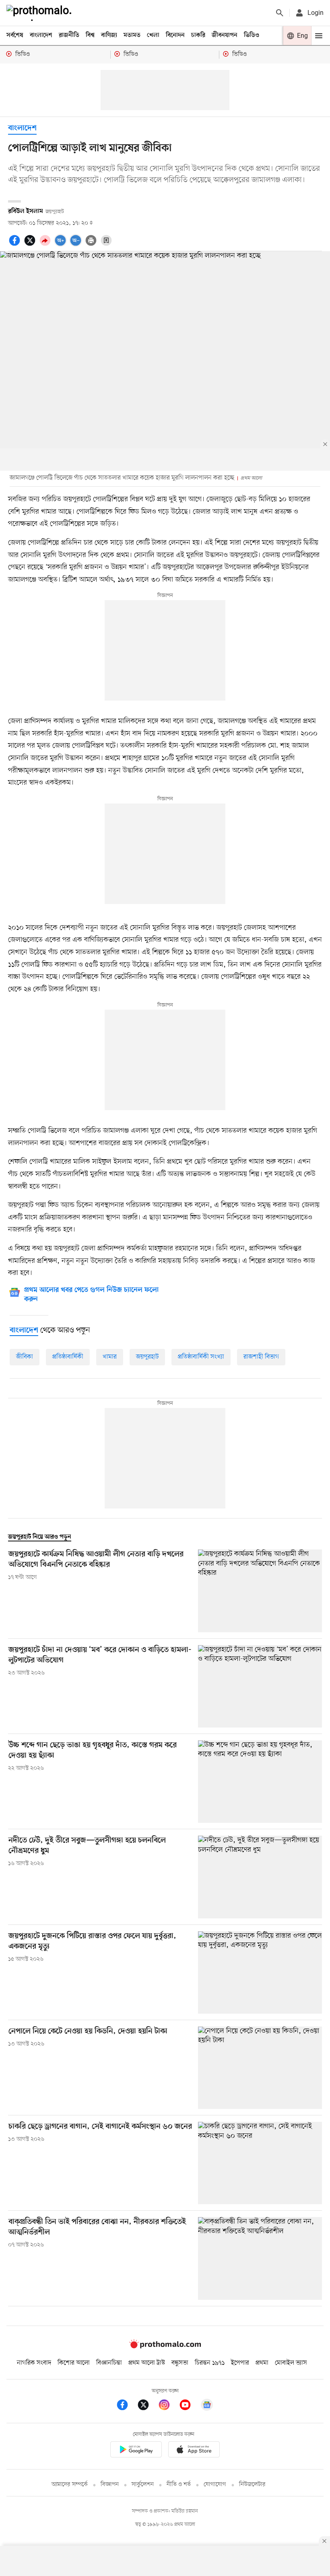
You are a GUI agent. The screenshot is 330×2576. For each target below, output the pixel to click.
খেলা (153, 35)
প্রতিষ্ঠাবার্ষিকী (68, 1357)
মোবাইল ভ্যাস (291, 2363)
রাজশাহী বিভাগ (261, 1357)
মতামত (132, 35)
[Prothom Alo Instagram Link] (168, 2406)
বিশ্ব (90, 35)
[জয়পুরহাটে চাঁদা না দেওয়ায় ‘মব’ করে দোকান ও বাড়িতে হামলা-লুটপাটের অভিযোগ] (260, 1686)
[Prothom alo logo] (165, 2346)
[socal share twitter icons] (31, 245)
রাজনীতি (69, 35)
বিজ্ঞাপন (110, 2485)
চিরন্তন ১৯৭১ (210, 2363)
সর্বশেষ (15, 35)
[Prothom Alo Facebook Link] (126, 2406)
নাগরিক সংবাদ (34, 2363)
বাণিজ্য (109, 35)
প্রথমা (262, 2363)
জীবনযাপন (225, 35)
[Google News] (207, 2406)
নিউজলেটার (252, 2485)
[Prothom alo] (41, 13)
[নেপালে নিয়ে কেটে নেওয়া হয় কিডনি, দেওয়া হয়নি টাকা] (260, 2068)
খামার (110, 1357)
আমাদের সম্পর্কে (70, 2485)
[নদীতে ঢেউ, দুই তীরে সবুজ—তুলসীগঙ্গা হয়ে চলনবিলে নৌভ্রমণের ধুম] (260, 1877)
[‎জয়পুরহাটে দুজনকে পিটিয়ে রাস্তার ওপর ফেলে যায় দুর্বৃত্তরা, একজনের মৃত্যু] (260, 1972)
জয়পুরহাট (147, 1357)
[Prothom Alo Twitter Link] (147, 2406)
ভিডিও (252, 35)
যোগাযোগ (215, 2485)
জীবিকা (25, 1357)
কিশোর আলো (74, 2363)
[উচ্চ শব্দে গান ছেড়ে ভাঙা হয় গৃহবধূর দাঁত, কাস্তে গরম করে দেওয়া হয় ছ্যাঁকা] (260, 1782)
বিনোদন (175, 35)
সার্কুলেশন (143, 2485)
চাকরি (198, 35)
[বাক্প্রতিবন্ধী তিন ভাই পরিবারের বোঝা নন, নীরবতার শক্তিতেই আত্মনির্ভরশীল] (260, 2258)
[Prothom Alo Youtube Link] (189, 2406)
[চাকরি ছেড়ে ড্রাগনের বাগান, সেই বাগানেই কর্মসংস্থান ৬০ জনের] (260, 2163)
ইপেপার (240, 2363)
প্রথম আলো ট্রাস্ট (147, 2363)
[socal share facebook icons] (16, 245)
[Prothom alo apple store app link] (194, 2451)
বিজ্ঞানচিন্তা (109, 2363)
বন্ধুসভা (180, 2363)
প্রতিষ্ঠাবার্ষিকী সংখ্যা (201, 1357)
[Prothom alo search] (280, 13)
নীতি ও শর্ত (179, 2485)
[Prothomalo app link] (136, 2451)
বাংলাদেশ (41, 35)
